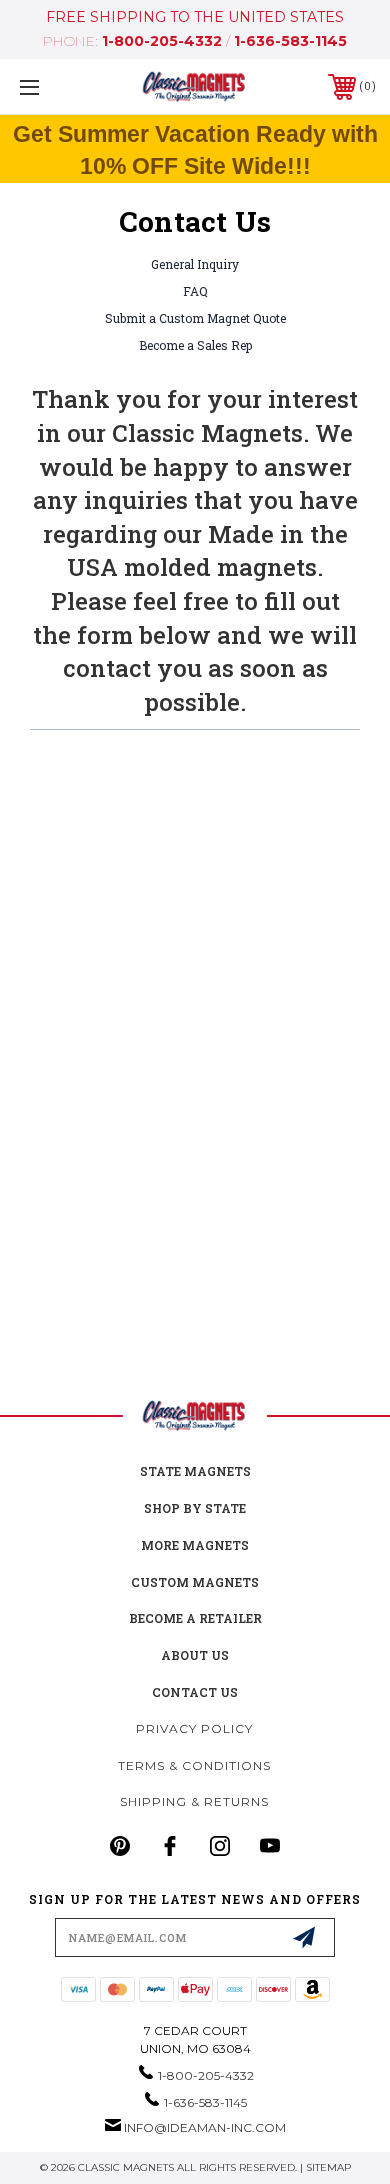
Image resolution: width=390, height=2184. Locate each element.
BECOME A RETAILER (195, 1618)
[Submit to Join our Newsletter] (304, 1937)
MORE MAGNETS (195, 1545)
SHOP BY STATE (195, 1508)
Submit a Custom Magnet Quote (195, 318)
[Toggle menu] (55, 86)
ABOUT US (195, 1655)
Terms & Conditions (194, 1765)
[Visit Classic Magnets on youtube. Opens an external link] (270, 1846)
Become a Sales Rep (195, 345)
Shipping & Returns (194, 1801)
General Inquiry (195, 264)
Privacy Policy (194, 1728)
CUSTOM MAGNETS (195, 1582)
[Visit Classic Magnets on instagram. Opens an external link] (220, 1846)
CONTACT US (195, 1692)
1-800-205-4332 (162, 41)
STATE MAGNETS (195, 1471)
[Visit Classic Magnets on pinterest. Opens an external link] (120, 1846)
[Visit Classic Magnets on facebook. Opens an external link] (170, 1846)
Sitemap (328, 2167)
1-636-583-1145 (290, 41)
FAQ (195, 291)
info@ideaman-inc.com (205, 2127)
